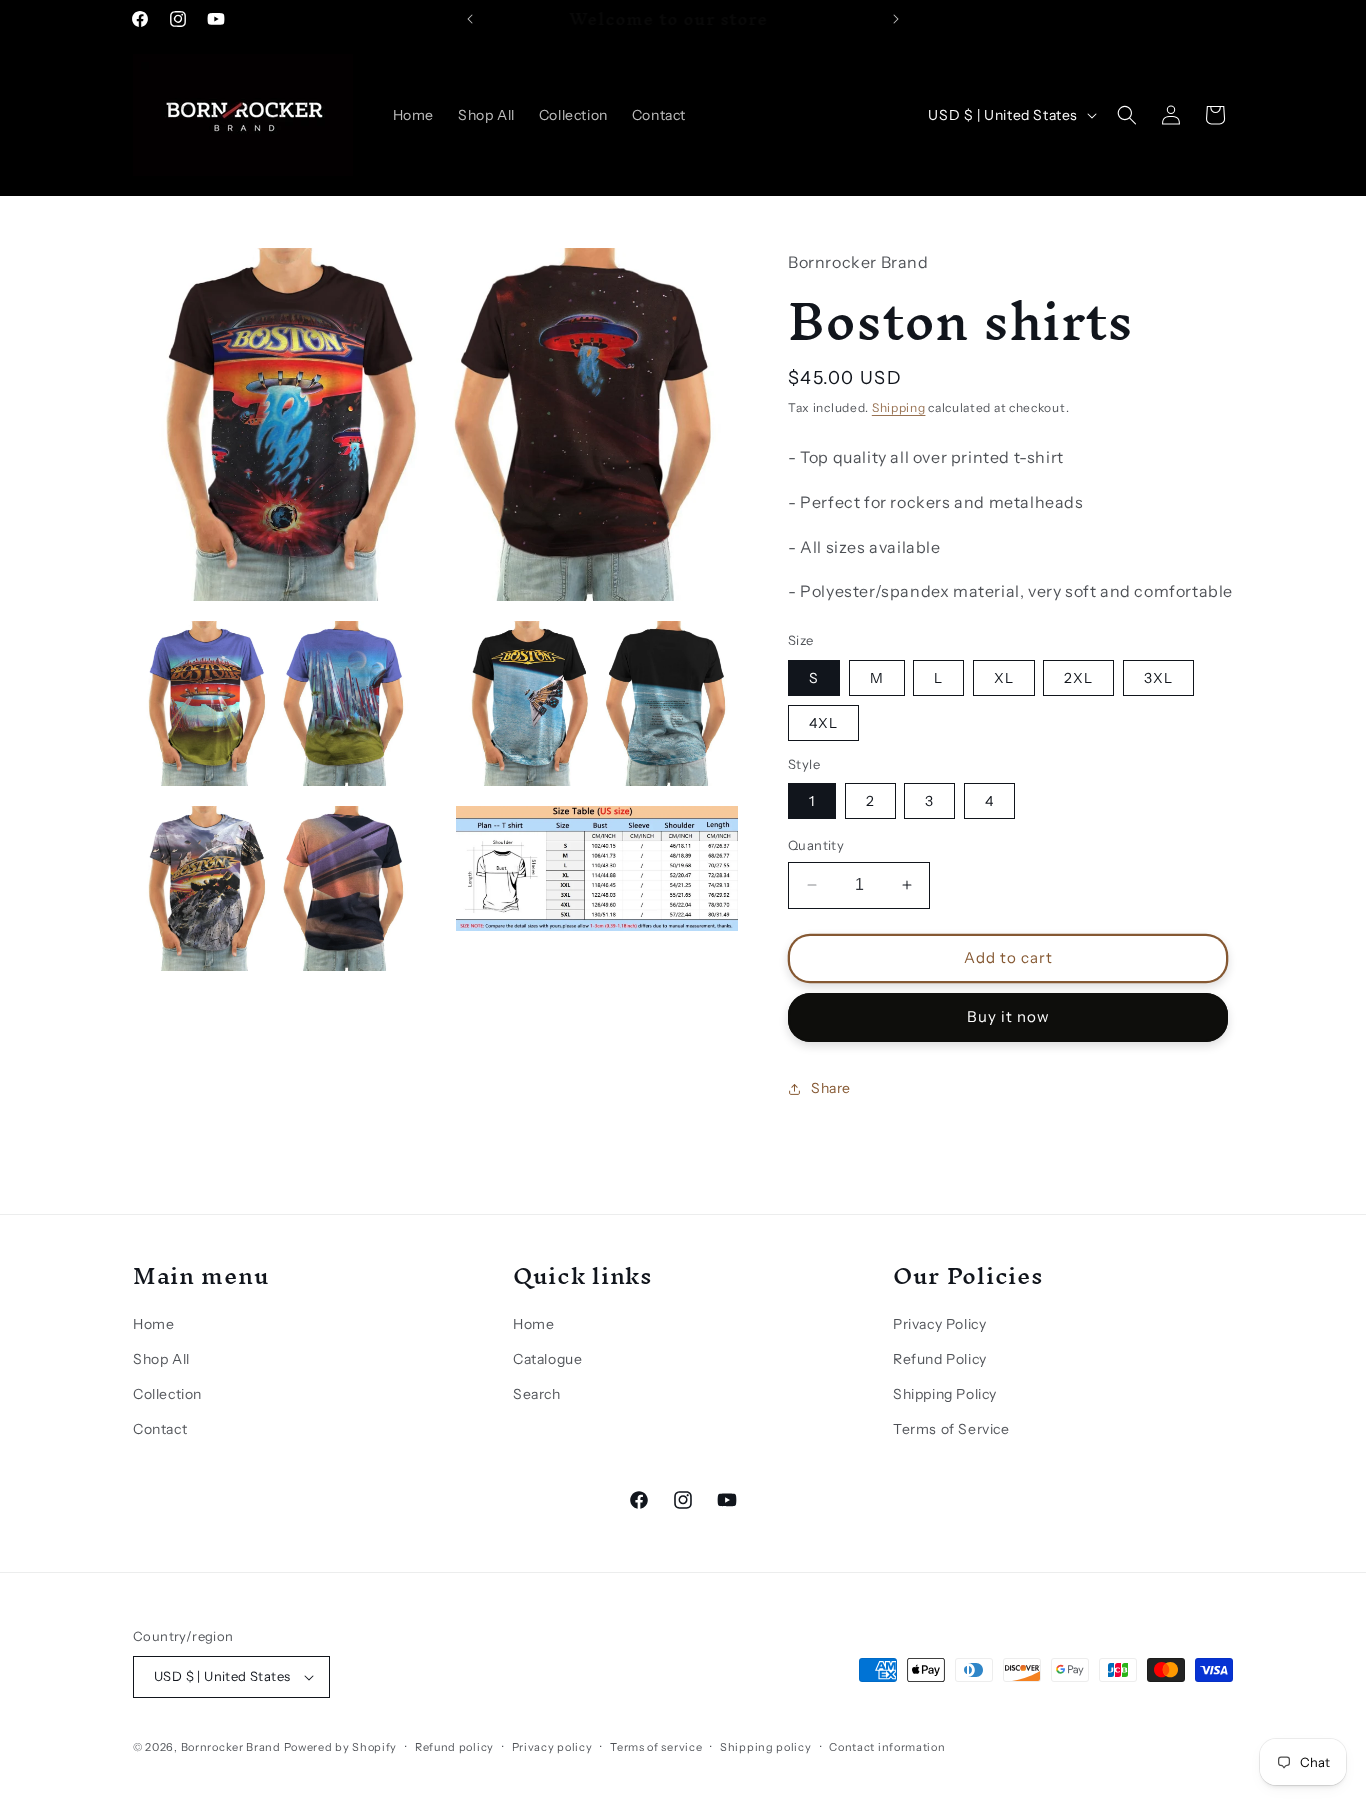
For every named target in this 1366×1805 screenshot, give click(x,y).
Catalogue (547, 1359)
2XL (1078, 678)
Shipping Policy (945, 1394)
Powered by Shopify (341, 1747)
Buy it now (1008, 1016)
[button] (1127, 115)
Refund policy (454, 1747)
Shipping (899, 407)
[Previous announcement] (470, 19)
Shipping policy (766, 1747)
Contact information (887, 1747)
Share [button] (831, 1088)
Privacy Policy (939, 1324)
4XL (823, 723)
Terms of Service (951, 1429)
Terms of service (656, 1747)
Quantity (816, 845)
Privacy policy (552, 1747)
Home (153, 1324)
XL (1004, 678)
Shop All (161, 1359)
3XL (1158, 678)
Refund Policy (940, 1359)
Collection (167, 1394)
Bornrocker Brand (231, 1747)
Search (537, 1394)
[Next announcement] (896, 19)
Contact (160, 1429)
